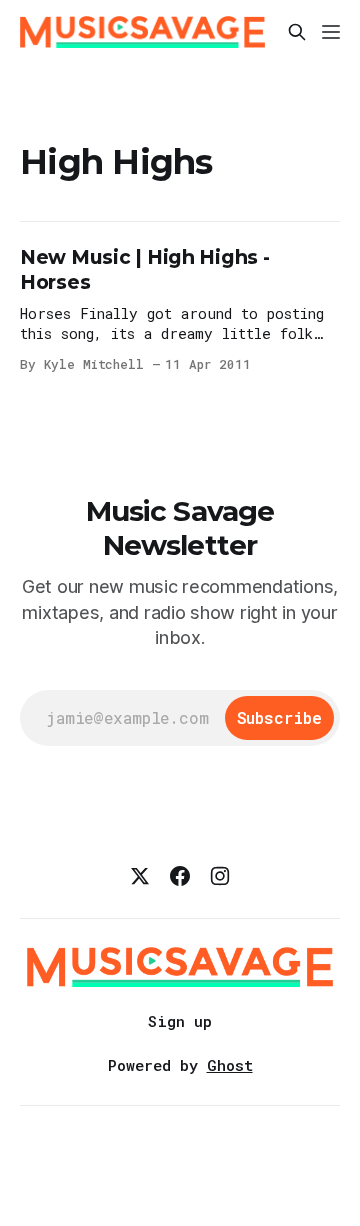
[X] (140, 876)
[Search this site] (297, 32)
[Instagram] (220, 876)
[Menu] (331, 32)
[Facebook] (180, 876)
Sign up (180, 1021)
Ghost (230, 1065)
